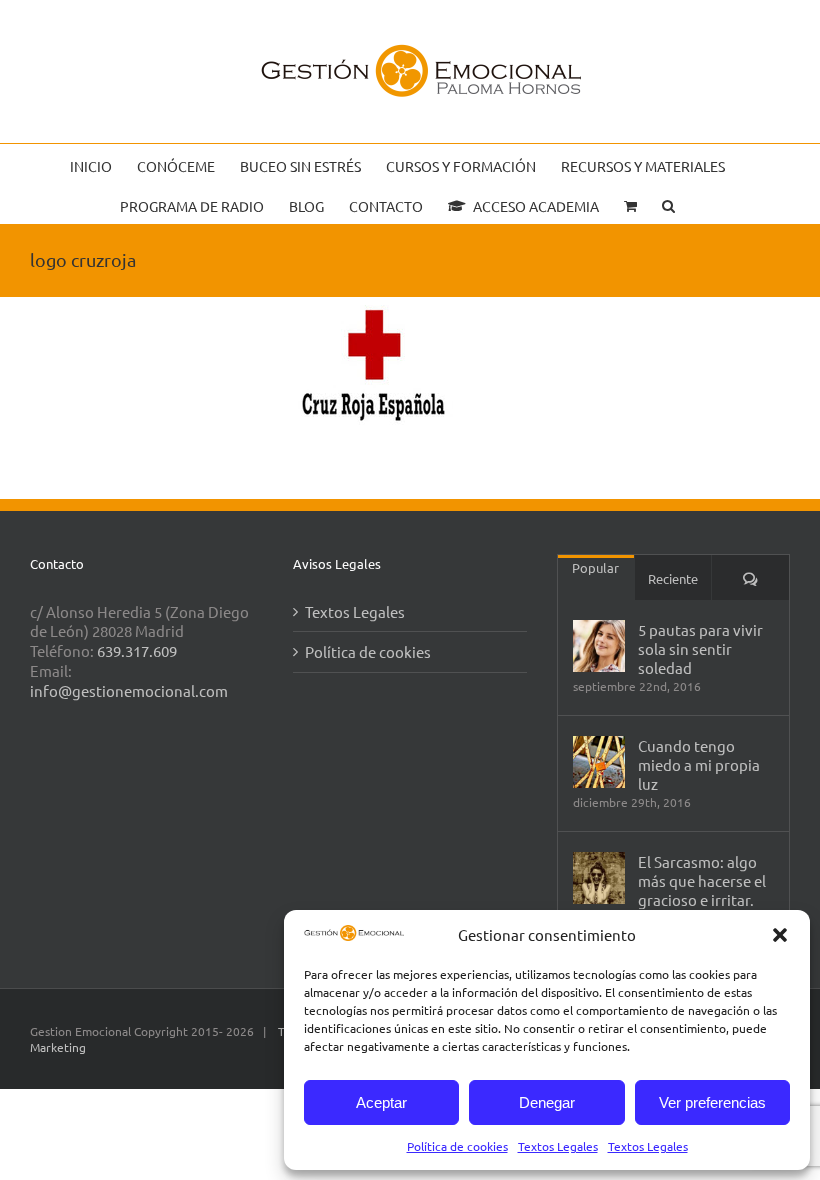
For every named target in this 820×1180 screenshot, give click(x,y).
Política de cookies (457, 1146)
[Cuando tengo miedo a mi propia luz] (599, 762)
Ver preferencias (712, 1102)
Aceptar (381, 1102)
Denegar (547, 1102)
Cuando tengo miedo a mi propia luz (699, 764)
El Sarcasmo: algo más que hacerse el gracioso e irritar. (702, 880)
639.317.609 (137, 650)
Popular (595, 567)
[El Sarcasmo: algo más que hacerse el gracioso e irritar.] (599, 878)
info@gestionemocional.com (129, 690)
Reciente (673, 578)
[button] (780, 935)
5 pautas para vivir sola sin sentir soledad (700, 648)
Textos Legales (558, 1146)
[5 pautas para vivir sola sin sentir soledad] (599, 646)
